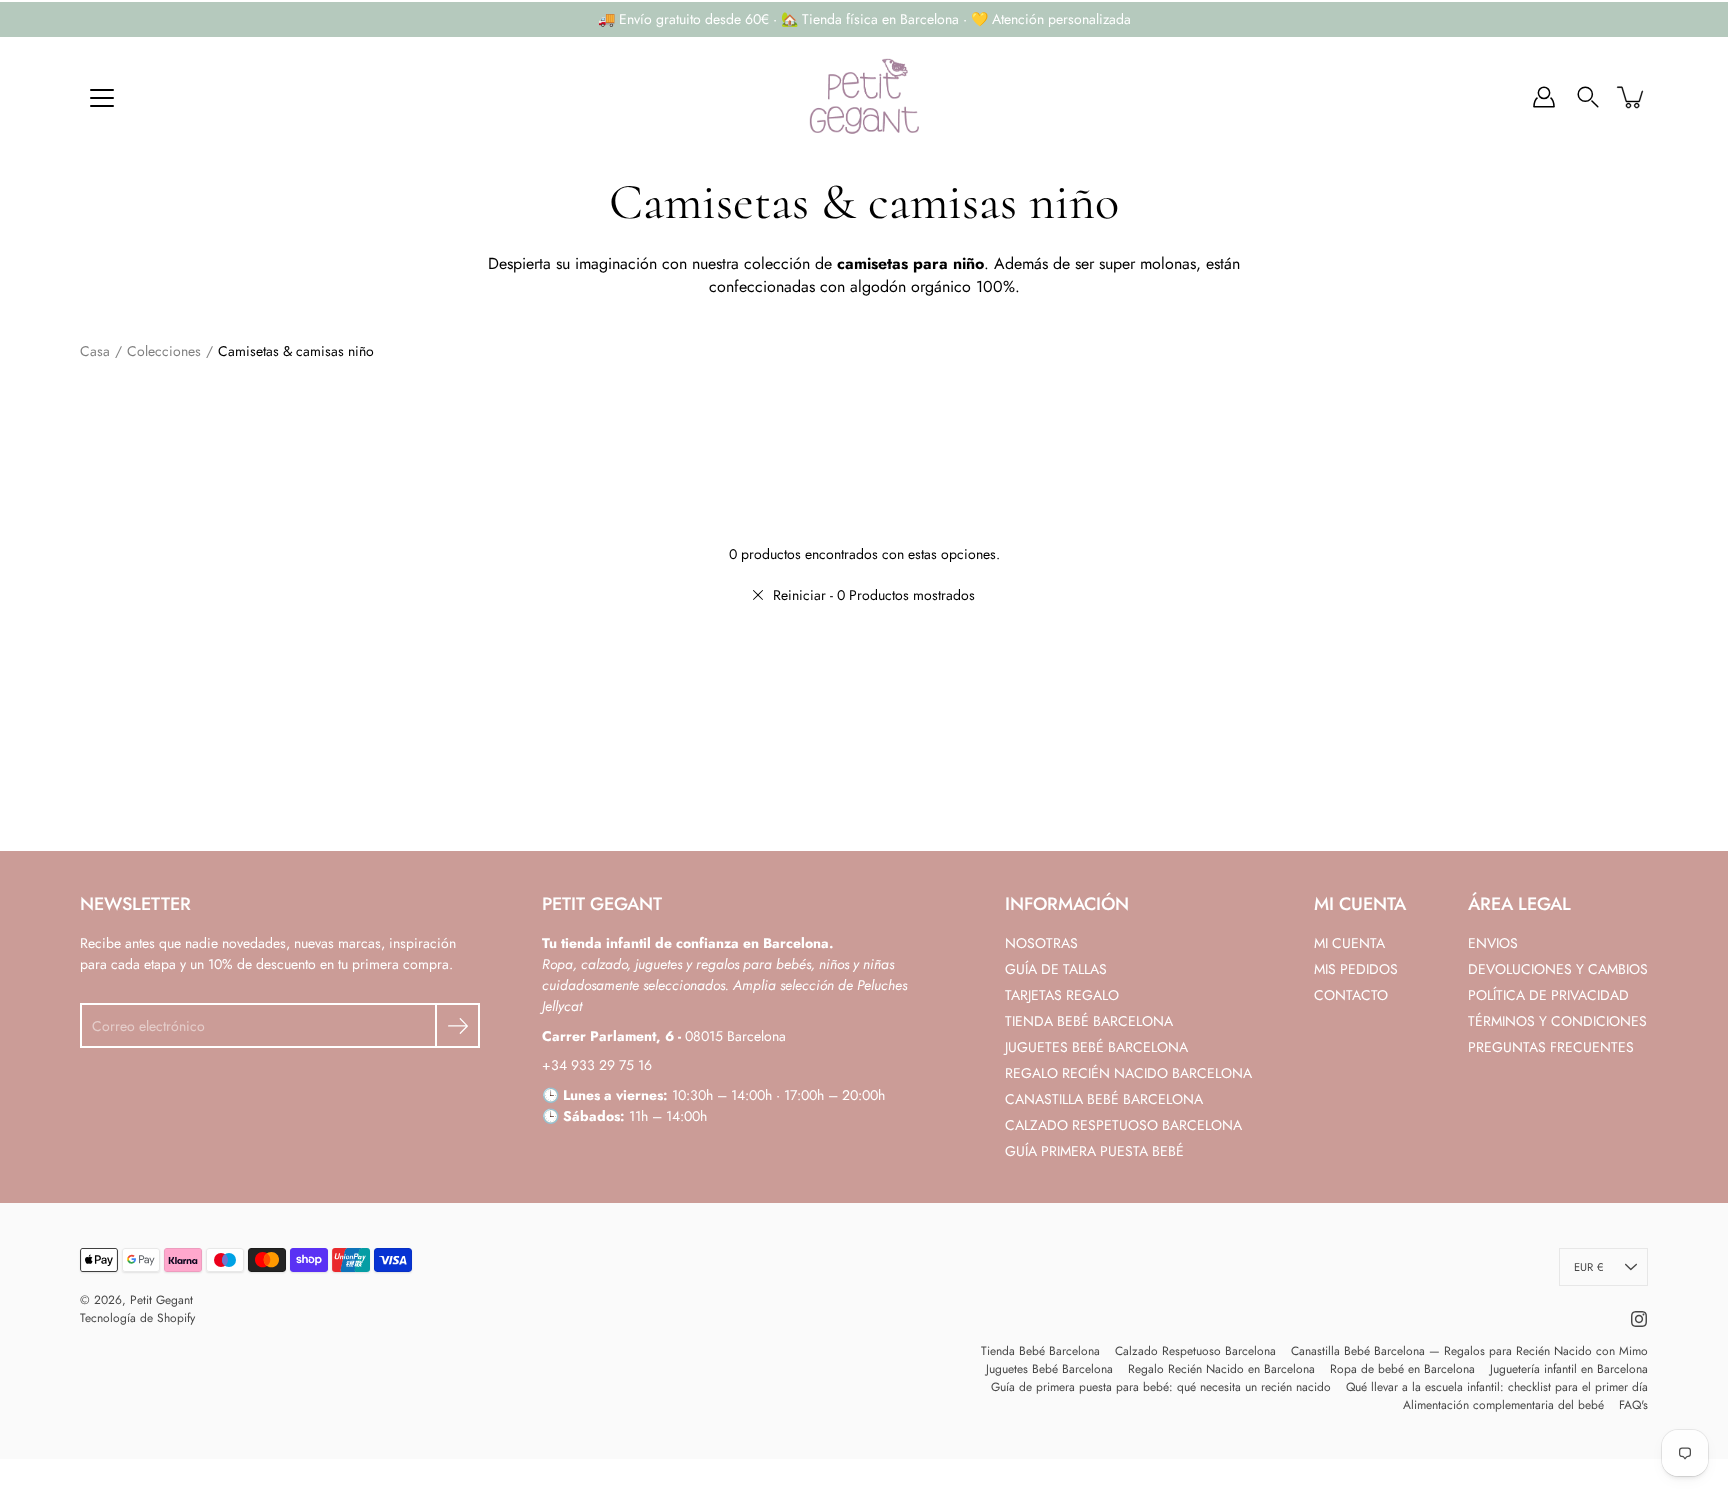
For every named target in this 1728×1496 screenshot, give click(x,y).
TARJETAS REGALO (1062, 995)
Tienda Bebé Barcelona (1040, 1351)
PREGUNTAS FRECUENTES (1551, 1047)
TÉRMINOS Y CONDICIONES (1557, 1021)
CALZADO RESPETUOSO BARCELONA (1123, 1125)
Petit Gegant (161, 1300)
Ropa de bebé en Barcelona (1402, 1369)
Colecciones (164, 351)
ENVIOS (1493, 943)
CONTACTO (1351, 995)
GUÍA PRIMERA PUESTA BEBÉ (1094, 1151)
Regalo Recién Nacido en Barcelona (1221, 1369)
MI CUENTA (1349, 943)
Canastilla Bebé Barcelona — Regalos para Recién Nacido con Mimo (1469, 1351)
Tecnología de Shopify (137, 1318)
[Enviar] (457, 1025)
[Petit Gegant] (864, 97)
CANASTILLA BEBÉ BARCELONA (1104, 1099)
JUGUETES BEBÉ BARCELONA (1096, 1047)
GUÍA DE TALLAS (1056, 969)
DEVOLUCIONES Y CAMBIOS (1558, 969)
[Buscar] (1588, 97)
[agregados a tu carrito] (1632, 97)
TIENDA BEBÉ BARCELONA (1089, 1021)
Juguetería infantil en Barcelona (1569, 1369)
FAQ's (1633, 1405)
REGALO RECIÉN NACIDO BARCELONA (1128, 1073)
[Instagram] (1639, 1319)
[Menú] (102, 98)
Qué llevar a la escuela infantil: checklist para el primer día (1497, 1387)
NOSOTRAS (1041, 943)
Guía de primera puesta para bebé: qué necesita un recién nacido (1161, 1387)
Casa (95, 351)
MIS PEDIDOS (1356, 969)
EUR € (1588, 1267)
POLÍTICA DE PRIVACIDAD (1548, 995)
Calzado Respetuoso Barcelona (1195, 1351)
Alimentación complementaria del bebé (1503, 1405)
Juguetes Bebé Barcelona (1049, 1369)
